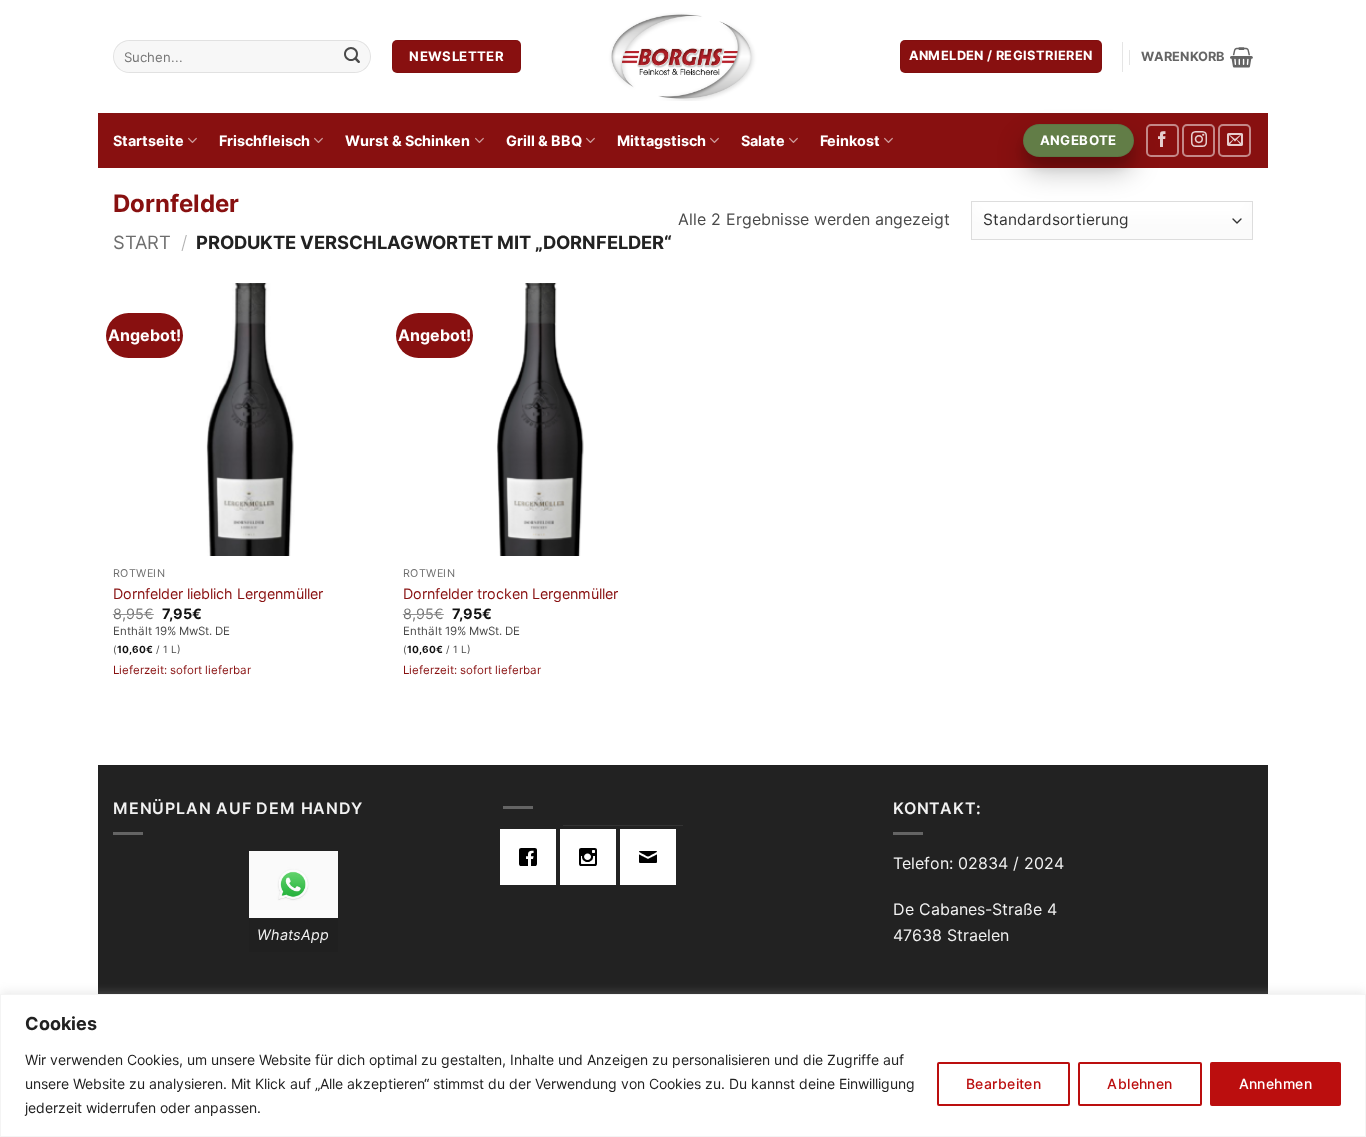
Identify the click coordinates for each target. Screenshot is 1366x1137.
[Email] (653, 857)
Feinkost (850, 140)
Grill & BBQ (544, 140)
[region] (683, 1065)
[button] (1001, 56)
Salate (763, 140)
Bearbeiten (1003, 1083)
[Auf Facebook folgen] (1162, 140)
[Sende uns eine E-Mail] (1234, 140)
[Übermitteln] (352, 57)
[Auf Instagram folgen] (1198, 140)
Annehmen (1275, 1083)
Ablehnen (1139, 1083)
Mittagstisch (661, 140)
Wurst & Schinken (407, 140)
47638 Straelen (951, 935)
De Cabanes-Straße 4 (975, 909)
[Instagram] (593, 857)
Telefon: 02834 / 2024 (978, 863)
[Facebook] (533, 857)
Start (142, 242)
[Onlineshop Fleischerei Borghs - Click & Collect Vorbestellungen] (683, 56)
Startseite (148, 140)
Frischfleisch (264, 140)
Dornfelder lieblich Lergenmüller (218, 593)
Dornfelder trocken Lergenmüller (510, 593)
